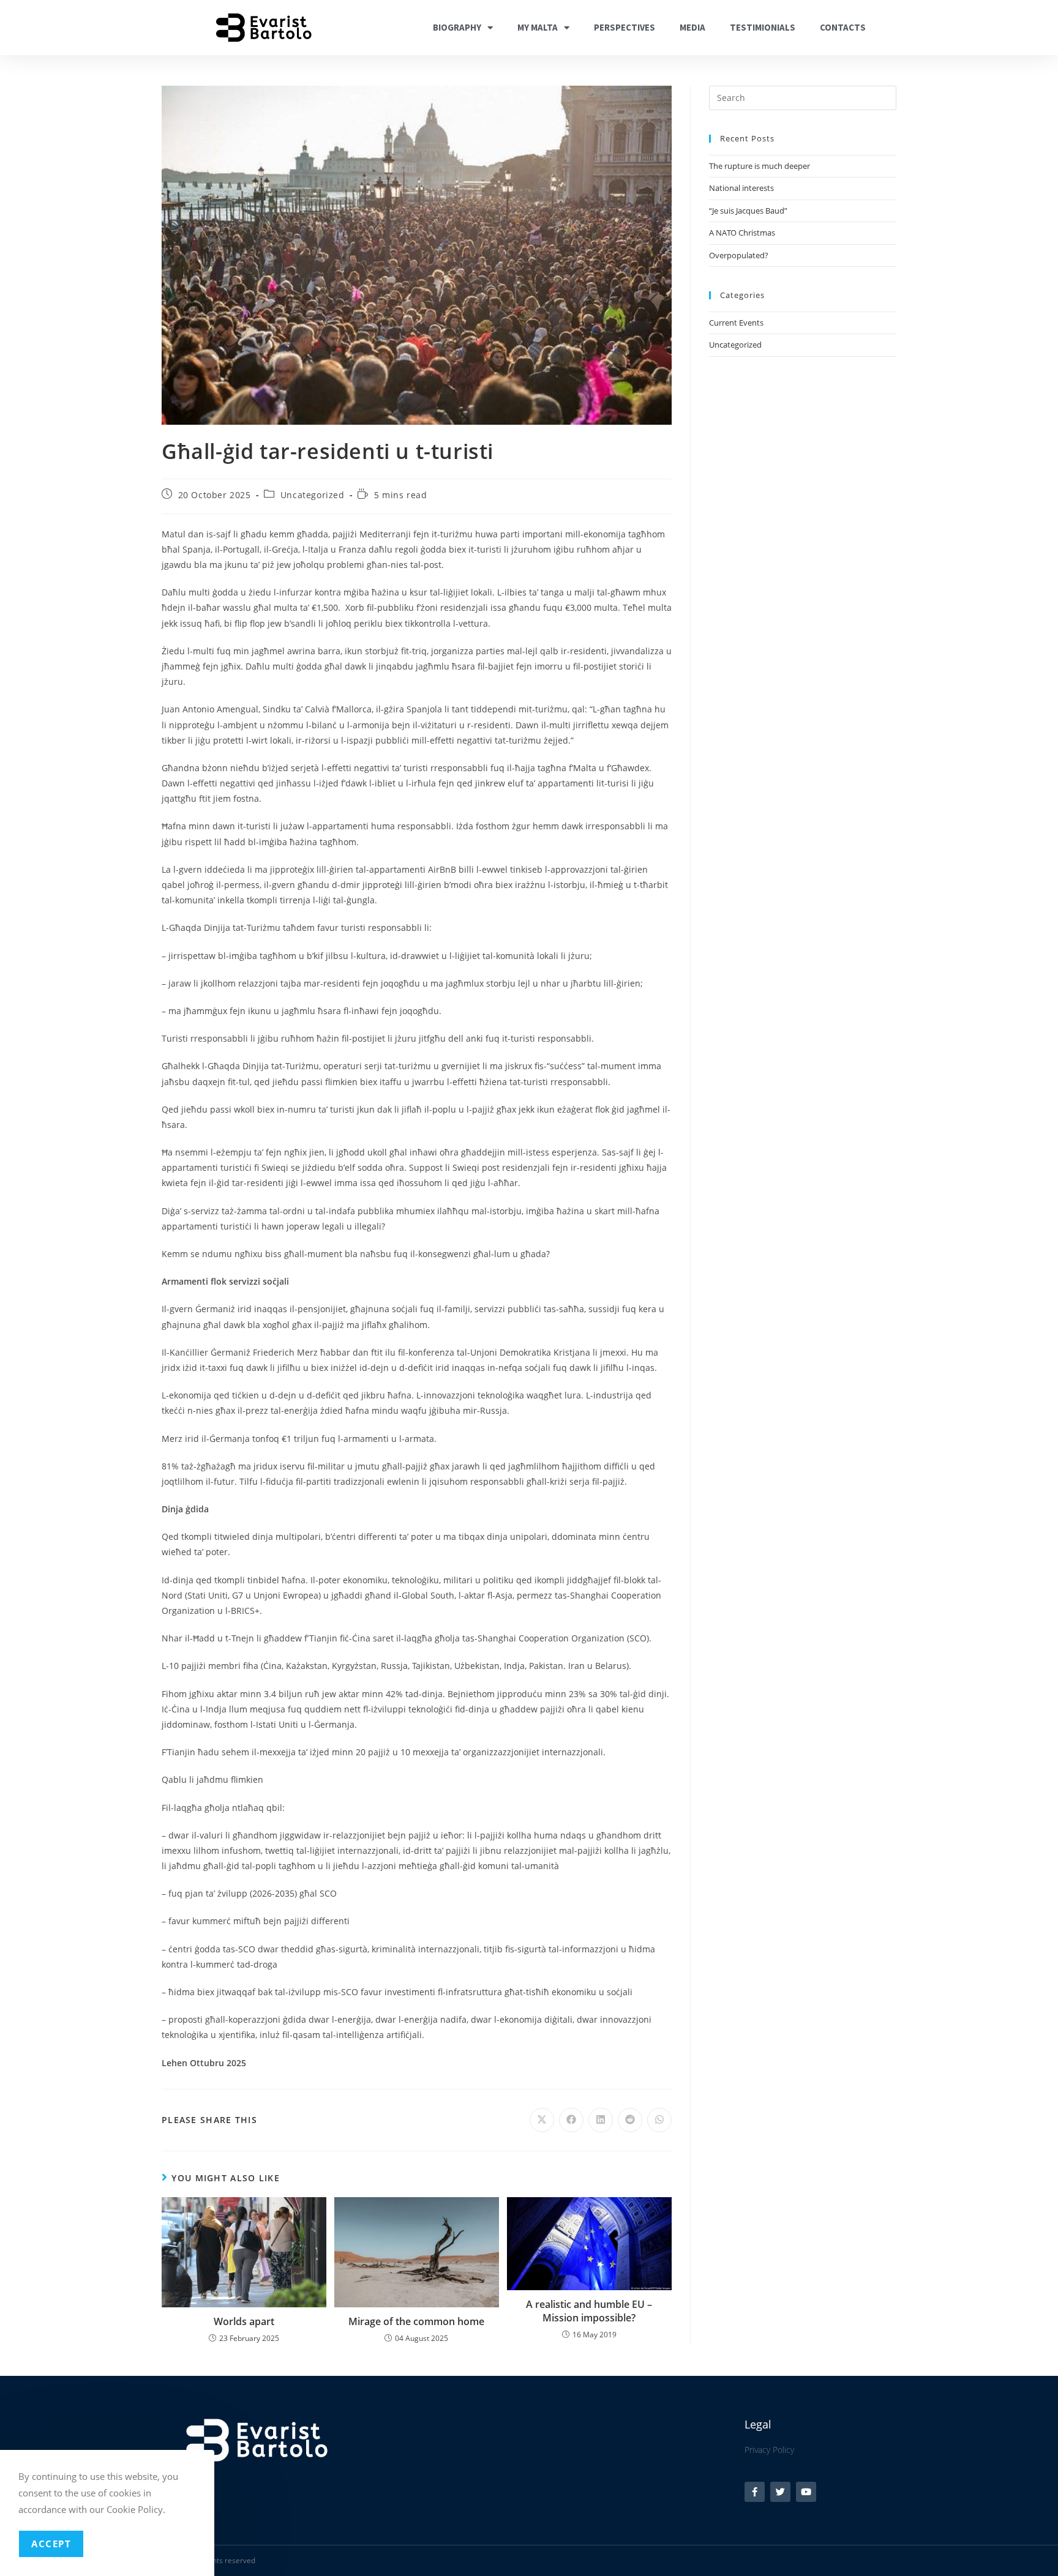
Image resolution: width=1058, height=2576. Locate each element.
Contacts (843, 27)
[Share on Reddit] (630, 2120)
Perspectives (625, 27)
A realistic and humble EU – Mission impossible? (589, 2311)
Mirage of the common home (416, 2321)
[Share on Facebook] (571, 2120)
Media (692, 27)
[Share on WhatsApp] (659, 2120)
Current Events (736, 323)
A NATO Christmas (742, 233)
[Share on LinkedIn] (601, 2120)
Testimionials (763, 27)
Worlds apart (244, 2321)
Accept (51, 2544)
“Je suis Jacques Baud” (748, 211)
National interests (741, 188)
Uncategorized (313, 495)
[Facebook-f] (755, 2492)
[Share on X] (542, 2120)
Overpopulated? (739, 255)
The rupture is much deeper (760, 166)
